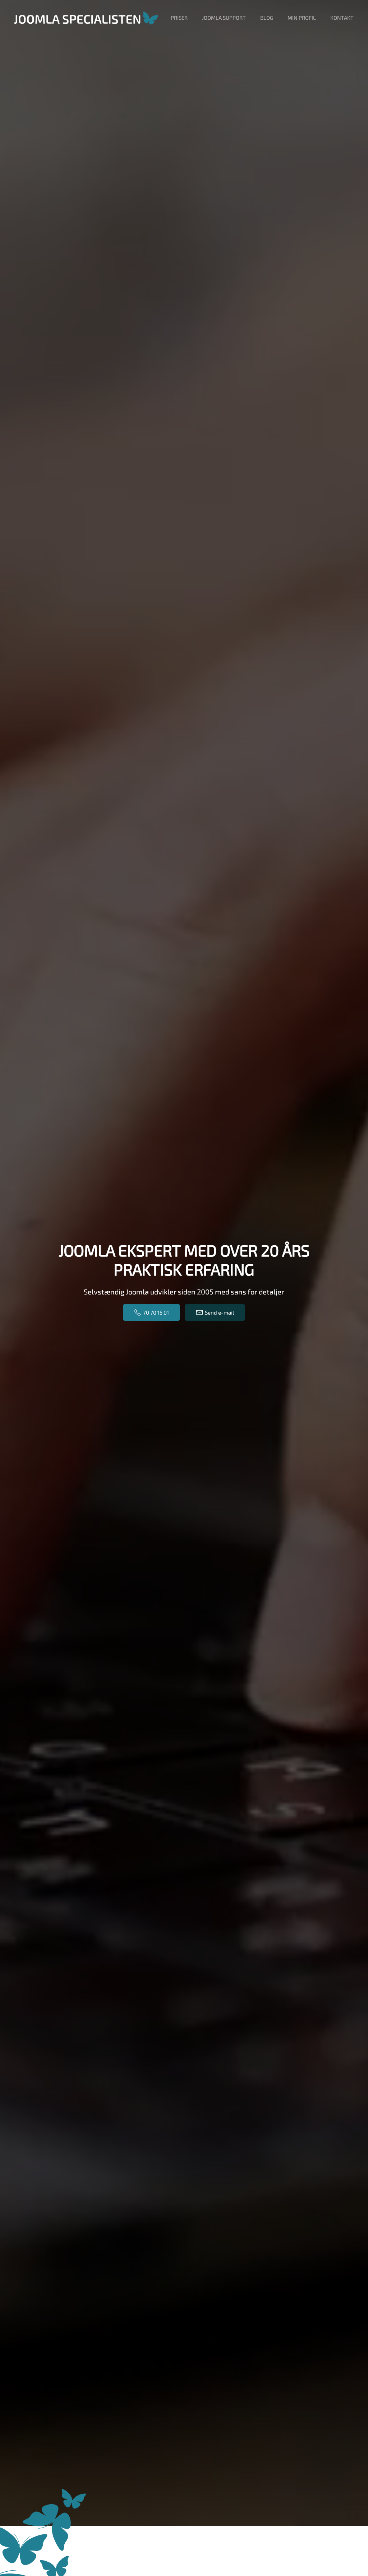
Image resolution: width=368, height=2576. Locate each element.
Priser (179, 18)
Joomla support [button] (224, 18)
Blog (267, 18)
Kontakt (342, 18)
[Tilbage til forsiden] (86, 18)
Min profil (302, 18)
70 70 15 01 (156, 1312)
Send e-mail (219, 1312)
